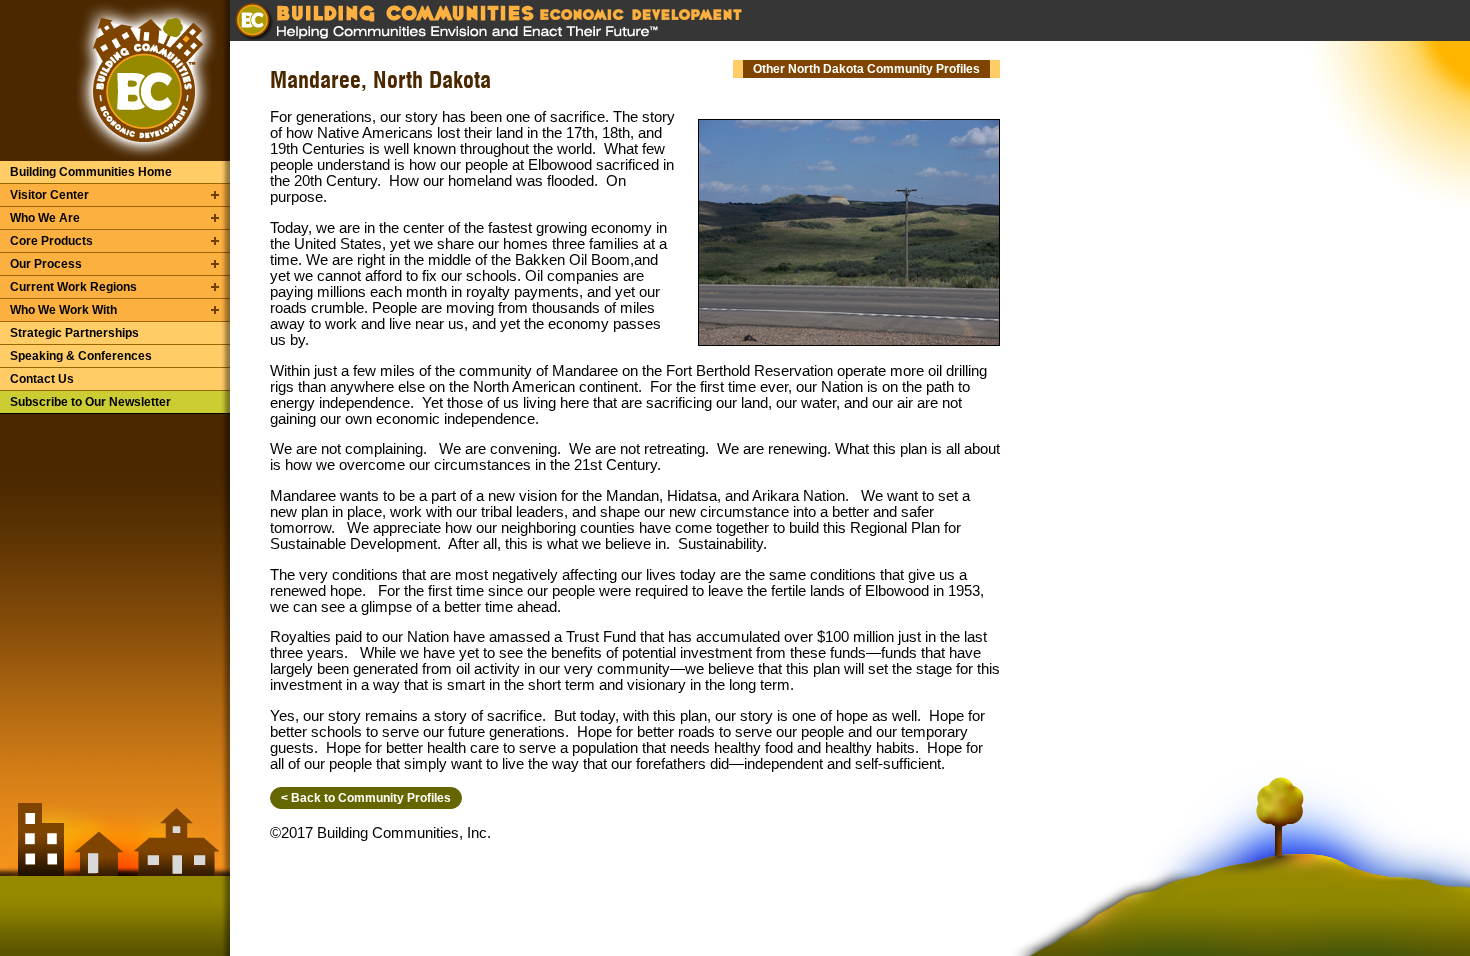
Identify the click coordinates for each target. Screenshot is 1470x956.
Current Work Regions (73, 287)
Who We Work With (63, 310)
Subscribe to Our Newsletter (90, 402)
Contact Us (42, 379)
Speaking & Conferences (81, 356)
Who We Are (45, 218)
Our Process (46, 264)
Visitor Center (49, 195)
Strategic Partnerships (74, 333)
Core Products (51, 241)
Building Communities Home (91, 172)
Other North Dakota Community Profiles (866, 69)
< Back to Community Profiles (366, 798)
